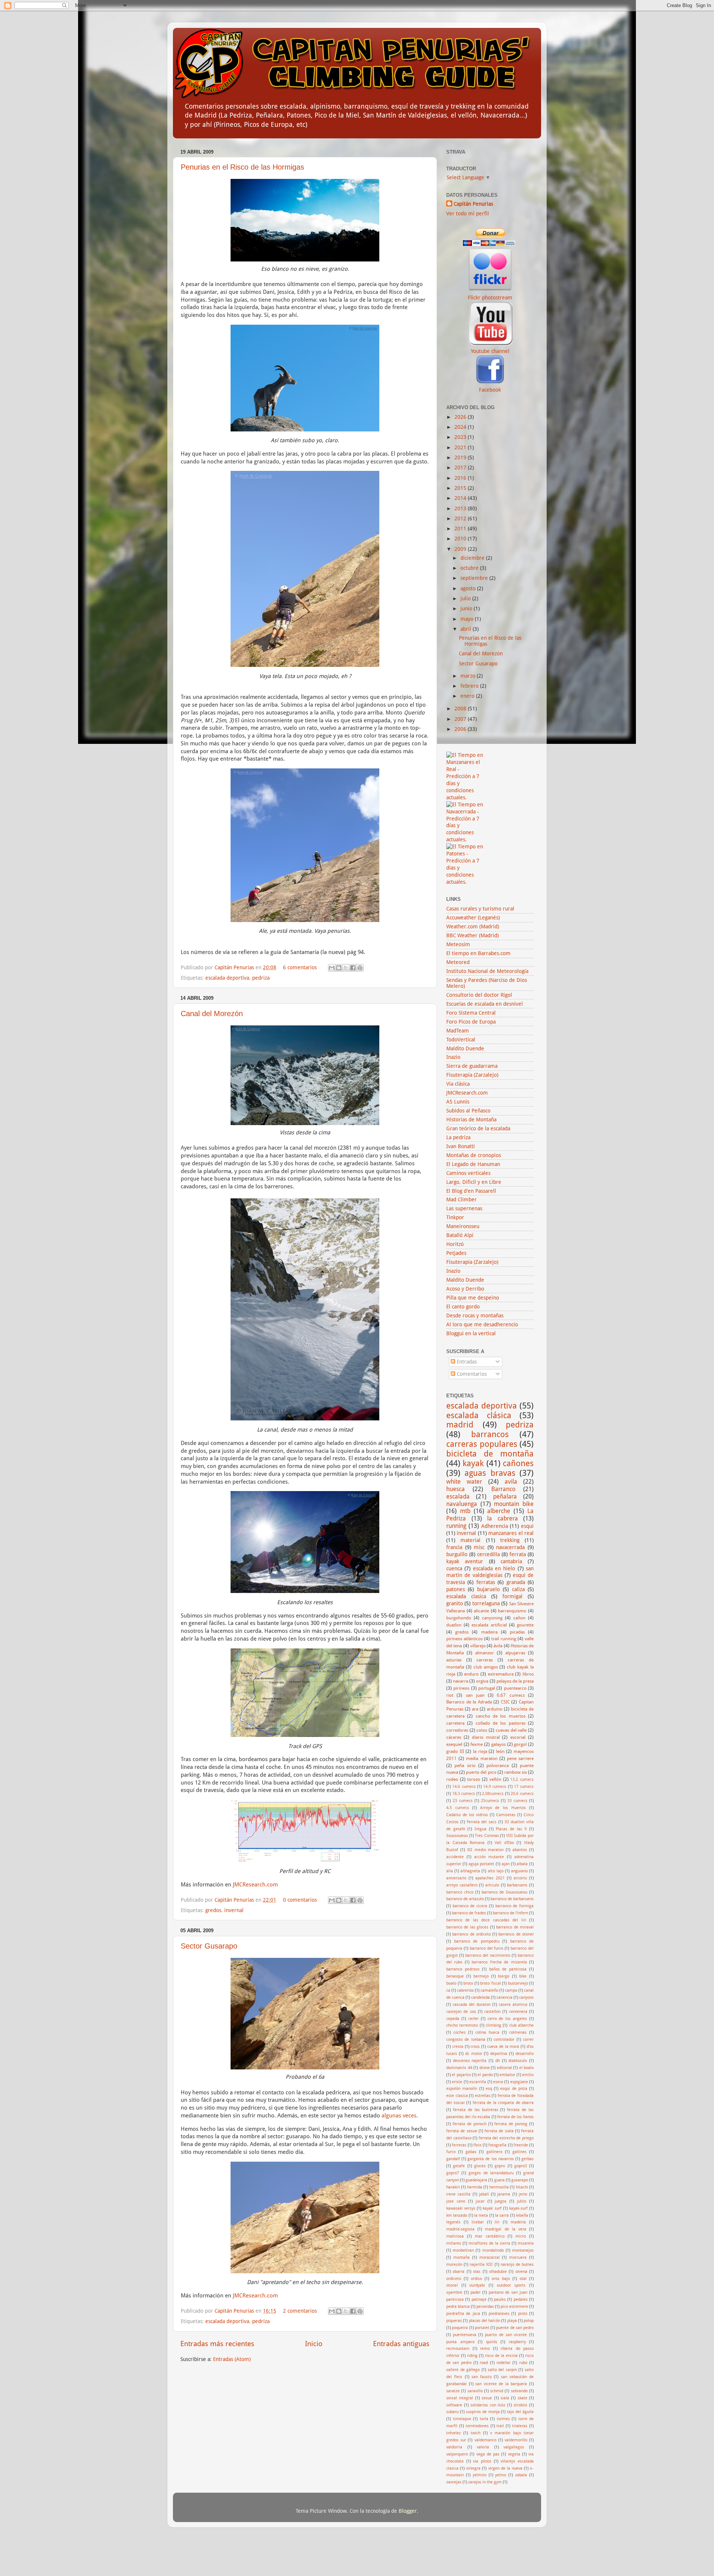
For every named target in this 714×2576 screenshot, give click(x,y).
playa (512, 2321)
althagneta (470, 1871)
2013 (461, 508)
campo (511, 1990)
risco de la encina (501, 2356)
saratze (453, 2391)
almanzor (485, 1653)
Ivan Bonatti (461, 1146)
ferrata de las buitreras (476, 2110)
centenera (518, 2012)
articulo (492, 1885)
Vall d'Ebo (504, 1843)
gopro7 (453, 2173)
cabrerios (465, 1990)
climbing (493, 2025)
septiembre (475, 578)
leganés (453, 2222)
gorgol (520, 1744)
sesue (487, 2398)
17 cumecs (524, 1787)
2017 (461, 468)
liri (497, 2222)
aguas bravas (490, 1473)
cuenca (454, 1568)
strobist (520, 2405)
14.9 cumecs (495, 1787)
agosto (469, 588)
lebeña (522, 2215)
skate (522, 2398)
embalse (507, 2075)
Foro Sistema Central (471, 1013)
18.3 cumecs (464, 1794)
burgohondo (459, 1618)
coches (459, 2032)
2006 (461, 729)
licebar (478, 2222)
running (456, 1526)
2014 (461, 498)
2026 (461, 417)
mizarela (526, 2243)
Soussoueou (457, 1836)
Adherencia (495, 1526)
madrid (460, 1425)
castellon (492, 2012)
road (484, 2363)
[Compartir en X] (346, 968)
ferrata (518, 1554)
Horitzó (455, 1244)
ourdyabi (477, 2285)
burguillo (457, 1554)
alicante (481, 1611)
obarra (459, 2272)
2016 (461, 478)
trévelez (454, 2433)
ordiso (476, 2279)
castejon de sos (461, 2012)
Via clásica (458, 1084)
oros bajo (501, 2279)
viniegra (473, 2468)
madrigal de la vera (506, 2229)
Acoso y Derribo (465, 1289)
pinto (523, 2314)
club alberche (521, 2025)
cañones (518, 1463)
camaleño (489, 1990)
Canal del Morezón (212, 1014)
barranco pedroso (463, 1969)
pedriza (261, 978)
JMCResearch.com (255, 1885)
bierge (504, 1976)
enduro (471, 1674)
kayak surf (492, 2208)
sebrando (519, 2391)
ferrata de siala (499, 2131)
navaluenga (462, 1504)
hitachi (522, 2187)
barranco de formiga (514, 1906)
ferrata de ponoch (469, 2124)
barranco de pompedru (477, 1941)
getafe (459, 2166)
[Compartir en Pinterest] (360, 968)
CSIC (505, 1702)
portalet (482, 2328)
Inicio (314, 2344)
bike (523, 1976)
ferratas (486, 1582)
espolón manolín (462, 2089)
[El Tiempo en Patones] (465, 882)
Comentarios (471, 1374)
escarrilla (478, 2082)
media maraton (482, 1758)
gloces (480, 2166)
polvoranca (498, 1766)
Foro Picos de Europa (471, 1022)
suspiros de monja (483, 2412)
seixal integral (460, 2398)
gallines (520, 2152)
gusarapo (520, 2180)
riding (472, 2356)
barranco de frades (469, 1913)
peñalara (505, 1496)
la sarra (502, 2215)
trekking (510, 1540)
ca (448, 1990)
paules (500, 2299)
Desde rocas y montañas (475, 1316)
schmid (497, 2391)
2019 (461, 457)
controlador (504, 2039)
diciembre (473, 558)
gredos (213, 1910)
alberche (499, 1511)
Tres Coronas (487, 1836)
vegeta (514, 2454)
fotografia (497, 2145)
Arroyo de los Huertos (503, 1808)
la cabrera (503, 1518)
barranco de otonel (516, 1934)
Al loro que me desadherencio (482, 1324)
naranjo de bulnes (517, 2265)
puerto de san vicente (506, 2335)
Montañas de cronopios (474, 1155)
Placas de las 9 (511, 1829)
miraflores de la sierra (489, 2243)
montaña (461, 2257)
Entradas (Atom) (232, 2359)
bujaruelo (488, 1589)
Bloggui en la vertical (471, 1333)
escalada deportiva (227, 978)
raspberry (517, 2342)
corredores (457, 1730)
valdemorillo (516, 2440)
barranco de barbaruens (512, 1899)
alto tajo (496, 1871)
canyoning (492, 1618)
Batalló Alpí (460, 1235)
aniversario (456, 1878)
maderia (518, 2222)
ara (475, 1709)
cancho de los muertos (501, 1716)
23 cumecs (463, 1801)
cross (475, 2047)
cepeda (453, 2019)
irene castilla (458, 2194)
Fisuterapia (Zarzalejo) (472, 1075)
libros (528, 1674)
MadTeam (458, 1031)
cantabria (511, 1561)
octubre (470, 568)
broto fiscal (491, 1983)
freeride (521, 2145)
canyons (526, 1997)
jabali (484, 2194)
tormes (503, 2419)
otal (523, 2279)
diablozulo (518, 2061)
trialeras (520, 2426)
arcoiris (520, 1878)
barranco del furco (487, 1948)
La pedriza (458, 1137)
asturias (454, 1660)
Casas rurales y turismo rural (480, 909)
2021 (461, 447)
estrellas (483, 2096)
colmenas (518, 2032)
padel (475, 2292)
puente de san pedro (515, 2328)
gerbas (528, 2159)
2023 (461, 437)
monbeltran (463, 2250)
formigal (512, 1596)
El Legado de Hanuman (473, 1164)
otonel (452, 2285)
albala (522, 1864)
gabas (471, 2152)
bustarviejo (518, 1983)
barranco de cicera (470, 1906)
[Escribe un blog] (339, 968)
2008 (461, 709)
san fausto (482, 2377)
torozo (474, 1779)
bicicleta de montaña (490, 1454)
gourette (525, 1625)
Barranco (503, 1489)
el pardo (485, 2075)
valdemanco (485, 2440)
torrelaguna (486, 1603)
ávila (498, 1646)
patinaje (479, 2299)
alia (450, 1871)
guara (499, 2180)
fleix (477, 2145)
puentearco (515, 1688)
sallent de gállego (463, 2370)
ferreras (459, 2145)
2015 (461, 488)
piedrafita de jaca (463, 2314)
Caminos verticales (468, 1173)
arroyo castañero (462, 1885)
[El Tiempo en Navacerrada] (465, 839)
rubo (523, 2363)
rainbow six (516, 1772)
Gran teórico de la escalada (478, 1128)
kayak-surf (518, 2208)
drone (485, 2068)
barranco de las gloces (467, 1927)
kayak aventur (465, 1561)
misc (479, 1547)
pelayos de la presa (515, 1681)
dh (498, 2061)
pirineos (461, 1688)
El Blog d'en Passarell (471, 1191)
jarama (504, 2194)
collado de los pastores (501, 1723)
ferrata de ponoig (511, 2124)
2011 (461, 529)
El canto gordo (463, 1307)
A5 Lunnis (458, 1102)
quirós (492, 2342)
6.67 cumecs (511, 1695)
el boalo (527, 2068)
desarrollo (525, 2054)
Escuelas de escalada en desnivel (485, 1004)
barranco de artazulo (465, 1899)
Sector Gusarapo (209, 1946)
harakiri (453, 2187)
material (470, 1540)
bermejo (481, 1976)
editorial (504, 2068)
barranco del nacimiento (488, 1955)
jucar (480, 2201)
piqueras (454, 2321)
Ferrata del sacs (482, 1822)
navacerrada (510, 1547)
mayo (468, 619)
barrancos (490, 1434)
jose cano (456, 2201)
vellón (495, 1779)
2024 (461, 427)
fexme (477, 1744)
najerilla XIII (481, 2265)
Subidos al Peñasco (468, 1111)
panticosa (455, 2299)
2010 (461, 539)
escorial (518, 1737)
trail (500, 2426)
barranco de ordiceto (472, 1934)
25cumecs (490, 1801)
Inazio (453, 1057)
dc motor (474, 2054)
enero (468, 696)
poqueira (460, 2328)
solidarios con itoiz (488, 2405)
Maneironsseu (463, 1226)
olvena (521, 2272)
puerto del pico (481, 1772)
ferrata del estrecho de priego (506, 2138)
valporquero (457, 2454)
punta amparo (460, 2342)
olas (477, 2272)
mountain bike (514, 1504)
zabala (521, 2475)
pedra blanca (458, 2307)
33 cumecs (517, 1801)
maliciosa (455, 2236)
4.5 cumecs (458, 1808)
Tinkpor (455, 1217)
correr (528, 2039)
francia (454, 1547)
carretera (455, 1723)
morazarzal (490, 2257)
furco (451, 2152)
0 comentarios (300, 1900)
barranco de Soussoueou (504, 1892)
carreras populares (482, 1444)
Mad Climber (461, 1199)
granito (455, 1603)
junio (467, 608)
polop (529, 2321)
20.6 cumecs (522, 1794)
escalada (458, 1496)
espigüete (519, 2082)
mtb (465, 1511)
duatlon (454, 1625)
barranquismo (512, 1611)
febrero (470, 686)
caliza (518, 1589)
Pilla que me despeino (473, 1298)
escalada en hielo (494, 1568)
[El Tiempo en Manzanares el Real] (465, 797)
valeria (483, 2447)
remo (485, 2349)
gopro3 (521, 2166)
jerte (523, 2194)
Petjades (456, 1253)
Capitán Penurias (235, 967)
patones (456, 1589)
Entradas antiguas (401, 2344)
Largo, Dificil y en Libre (474, 1182)
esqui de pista (514, 2089)
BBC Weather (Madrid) (472, 935)
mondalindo (493, 2250)
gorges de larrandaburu (491, 2173)
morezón (454, 2265)
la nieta (481, 2215)
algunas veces (399, 2116)
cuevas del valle (511, 1730)
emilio (528, 2075)
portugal (487, 1688)
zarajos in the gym (485, 2482)
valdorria (454, 2447)
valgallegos (514, 2447)
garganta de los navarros (491, 2159)
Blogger (408, 2511)
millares (454, 2243)
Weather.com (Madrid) (473, 926)
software (454, 2405)
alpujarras (515, 1653)
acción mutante (489, 1857)
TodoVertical (461, 1040)
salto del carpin (502, 2370)
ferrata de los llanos (515, 2117)
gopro (500, 2166)
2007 (461, 719)
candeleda (480, 1997)
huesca (456, 1489)
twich (476, 2433)
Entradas (466, 1362)
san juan (475, 1695)
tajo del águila (520, 2412)
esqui (527, 1526)
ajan (506, 1864)
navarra (461, 1681)
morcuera (518, 2257)
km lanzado (457, 2215)
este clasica (457, 2096)
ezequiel (454, 1744)
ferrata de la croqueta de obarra (503, 2103)
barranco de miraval (515, 1927)
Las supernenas (464, 1208)
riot (450, 1695)
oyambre (454, 2292)
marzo (469, 676)
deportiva (499, 2054)
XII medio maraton (485, 1850)
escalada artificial (489, 1625)
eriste (457, 2082)
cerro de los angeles (507, 2019)
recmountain (458, 2349)
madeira (489, 1632)
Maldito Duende (465, 1048)
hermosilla (499, 2187)
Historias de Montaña (471, 1120)
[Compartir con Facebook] (353, 968)
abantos (520, 1850)
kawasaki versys (461, 2208)
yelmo (501, 2475)
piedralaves (499, 2314)
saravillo (475, 2391)
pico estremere (514, 2307)
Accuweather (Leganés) (473, 918)
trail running (504, 1639)
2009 (461, 549)
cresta (458, 2047)
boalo (451, 1983)
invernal (234, 1910)
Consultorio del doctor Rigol (479, 995)
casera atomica (513, 2005)
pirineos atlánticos (464, 1639)
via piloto (482, 2461)
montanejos (523, 2250)
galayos (498, 1744)
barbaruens (517, 1885)
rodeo (452, 1779)
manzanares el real (511, 1533)
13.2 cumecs (522, 1780)
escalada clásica (479, 1415)
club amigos (486, 1667)
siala (505, 2398)
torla (484, 2419)
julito (522, 2201)
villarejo (478, 1646)
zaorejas (454, 2482)
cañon (519, 1618)
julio (466, 598)
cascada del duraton (472, 2005)
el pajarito (461, 2075)
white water (464, 1482)
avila (511, 1482)
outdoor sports (511, 2285)
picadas (517, 1632)
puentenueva (465, 2335)
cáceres (454, 1737)
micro (521, 2236)
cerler (473, 2019)
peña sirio (465, 1766)
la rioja (480, 1751)
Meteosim (458, 944)
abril (467, 629)
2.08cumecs (493, 1794)
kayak (473, 1463)
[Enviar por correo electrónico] (332, 968)
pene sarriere (520, 1758)
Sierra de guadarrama (472, 1066)
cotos (482, 1730)
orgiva (482, 1681)
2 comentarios (300, 2311)
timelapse (462, 2419)
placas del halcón (485, 2321)
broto (468, 1983)
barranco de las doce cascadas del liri (486, 1920)
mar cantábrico (490, 2236)
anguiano (519, 1871)
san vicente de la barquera (501, 2384)
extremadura (501, 1674)
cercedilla (488, 1554)
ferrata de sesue (462, 2131)
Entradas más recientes (217, 2344)
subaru (452, 2412)
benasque (455, 1976)
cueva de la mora (503, 2047)
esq (489, 2089)
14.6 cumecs (464, 1787)
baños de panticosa (508, 1969)
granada (516, 1582)
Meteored (458, 962)
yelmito (480, 2475)
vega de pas (488, 2454)
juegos (501, 2201)
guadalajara (476, 2180)
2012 (461, 518)
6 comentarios (300, 967)
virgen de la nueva (505, 2468)
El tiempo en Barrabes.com (478, 953)
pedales (521, 2299)
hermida (475, 2187)
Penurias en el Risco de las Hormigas (242, 167)
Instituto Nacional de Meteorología (487, 971)
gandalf (453, 2159)
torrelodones (477, 2426)
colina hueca (487, 2032)
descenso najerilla (470, 2061)
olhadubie (498, 2272)
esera (498, 2082)
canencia (504, 1997)
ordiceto (454, 2279)
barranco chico (460, 1892)
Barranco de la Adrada (469, 1702)
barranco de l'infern (510, 1913)
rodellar (504, 2363)
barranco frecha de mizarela (499, 1962)
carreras (485, 1660)
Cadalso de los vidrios (467, 1815)
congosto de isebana (466, 2039)
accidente (455, 1857)
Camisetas (506, 1815)
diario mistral (486, 1737)
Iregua (480, 1829)
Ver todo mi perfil (468, 213)
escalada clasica (466, 1596)
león (500, 1751)
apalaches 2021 (490, 1878)
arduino (495, 1709)
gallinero (494, 2152)
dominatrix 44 (459, 2068)
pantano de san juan (508, 2292)
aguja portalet (482, 1864)
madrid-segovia (460, 2229)
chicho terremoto (462, 2025)
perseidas (485, 2307)
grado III (455, 1751)
